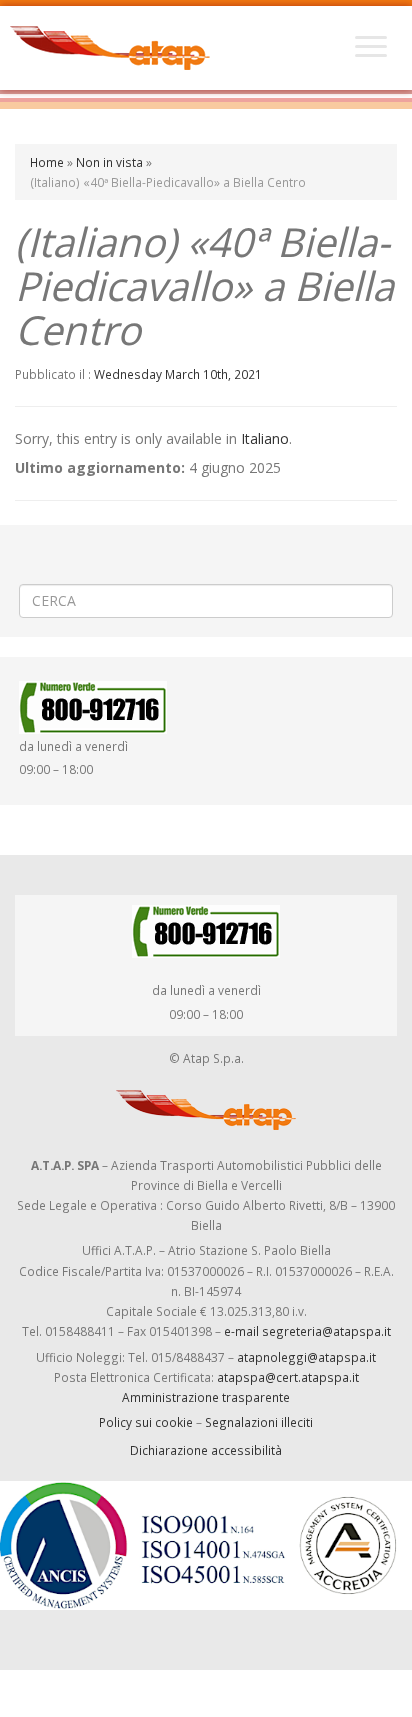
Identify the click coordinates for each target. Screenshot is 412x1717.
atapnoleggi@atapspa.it (306, 1357)
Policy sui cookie (146, 1422)
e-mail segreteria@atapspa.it (307, 1331)
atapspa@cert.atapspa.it (288, 1377)
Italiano (265, 438)
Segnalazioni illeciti (259, 1422)
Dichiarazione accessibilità (206, 1450)
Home (47, 162)
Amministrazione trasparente (206, 1397)
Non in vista (109, 162)
